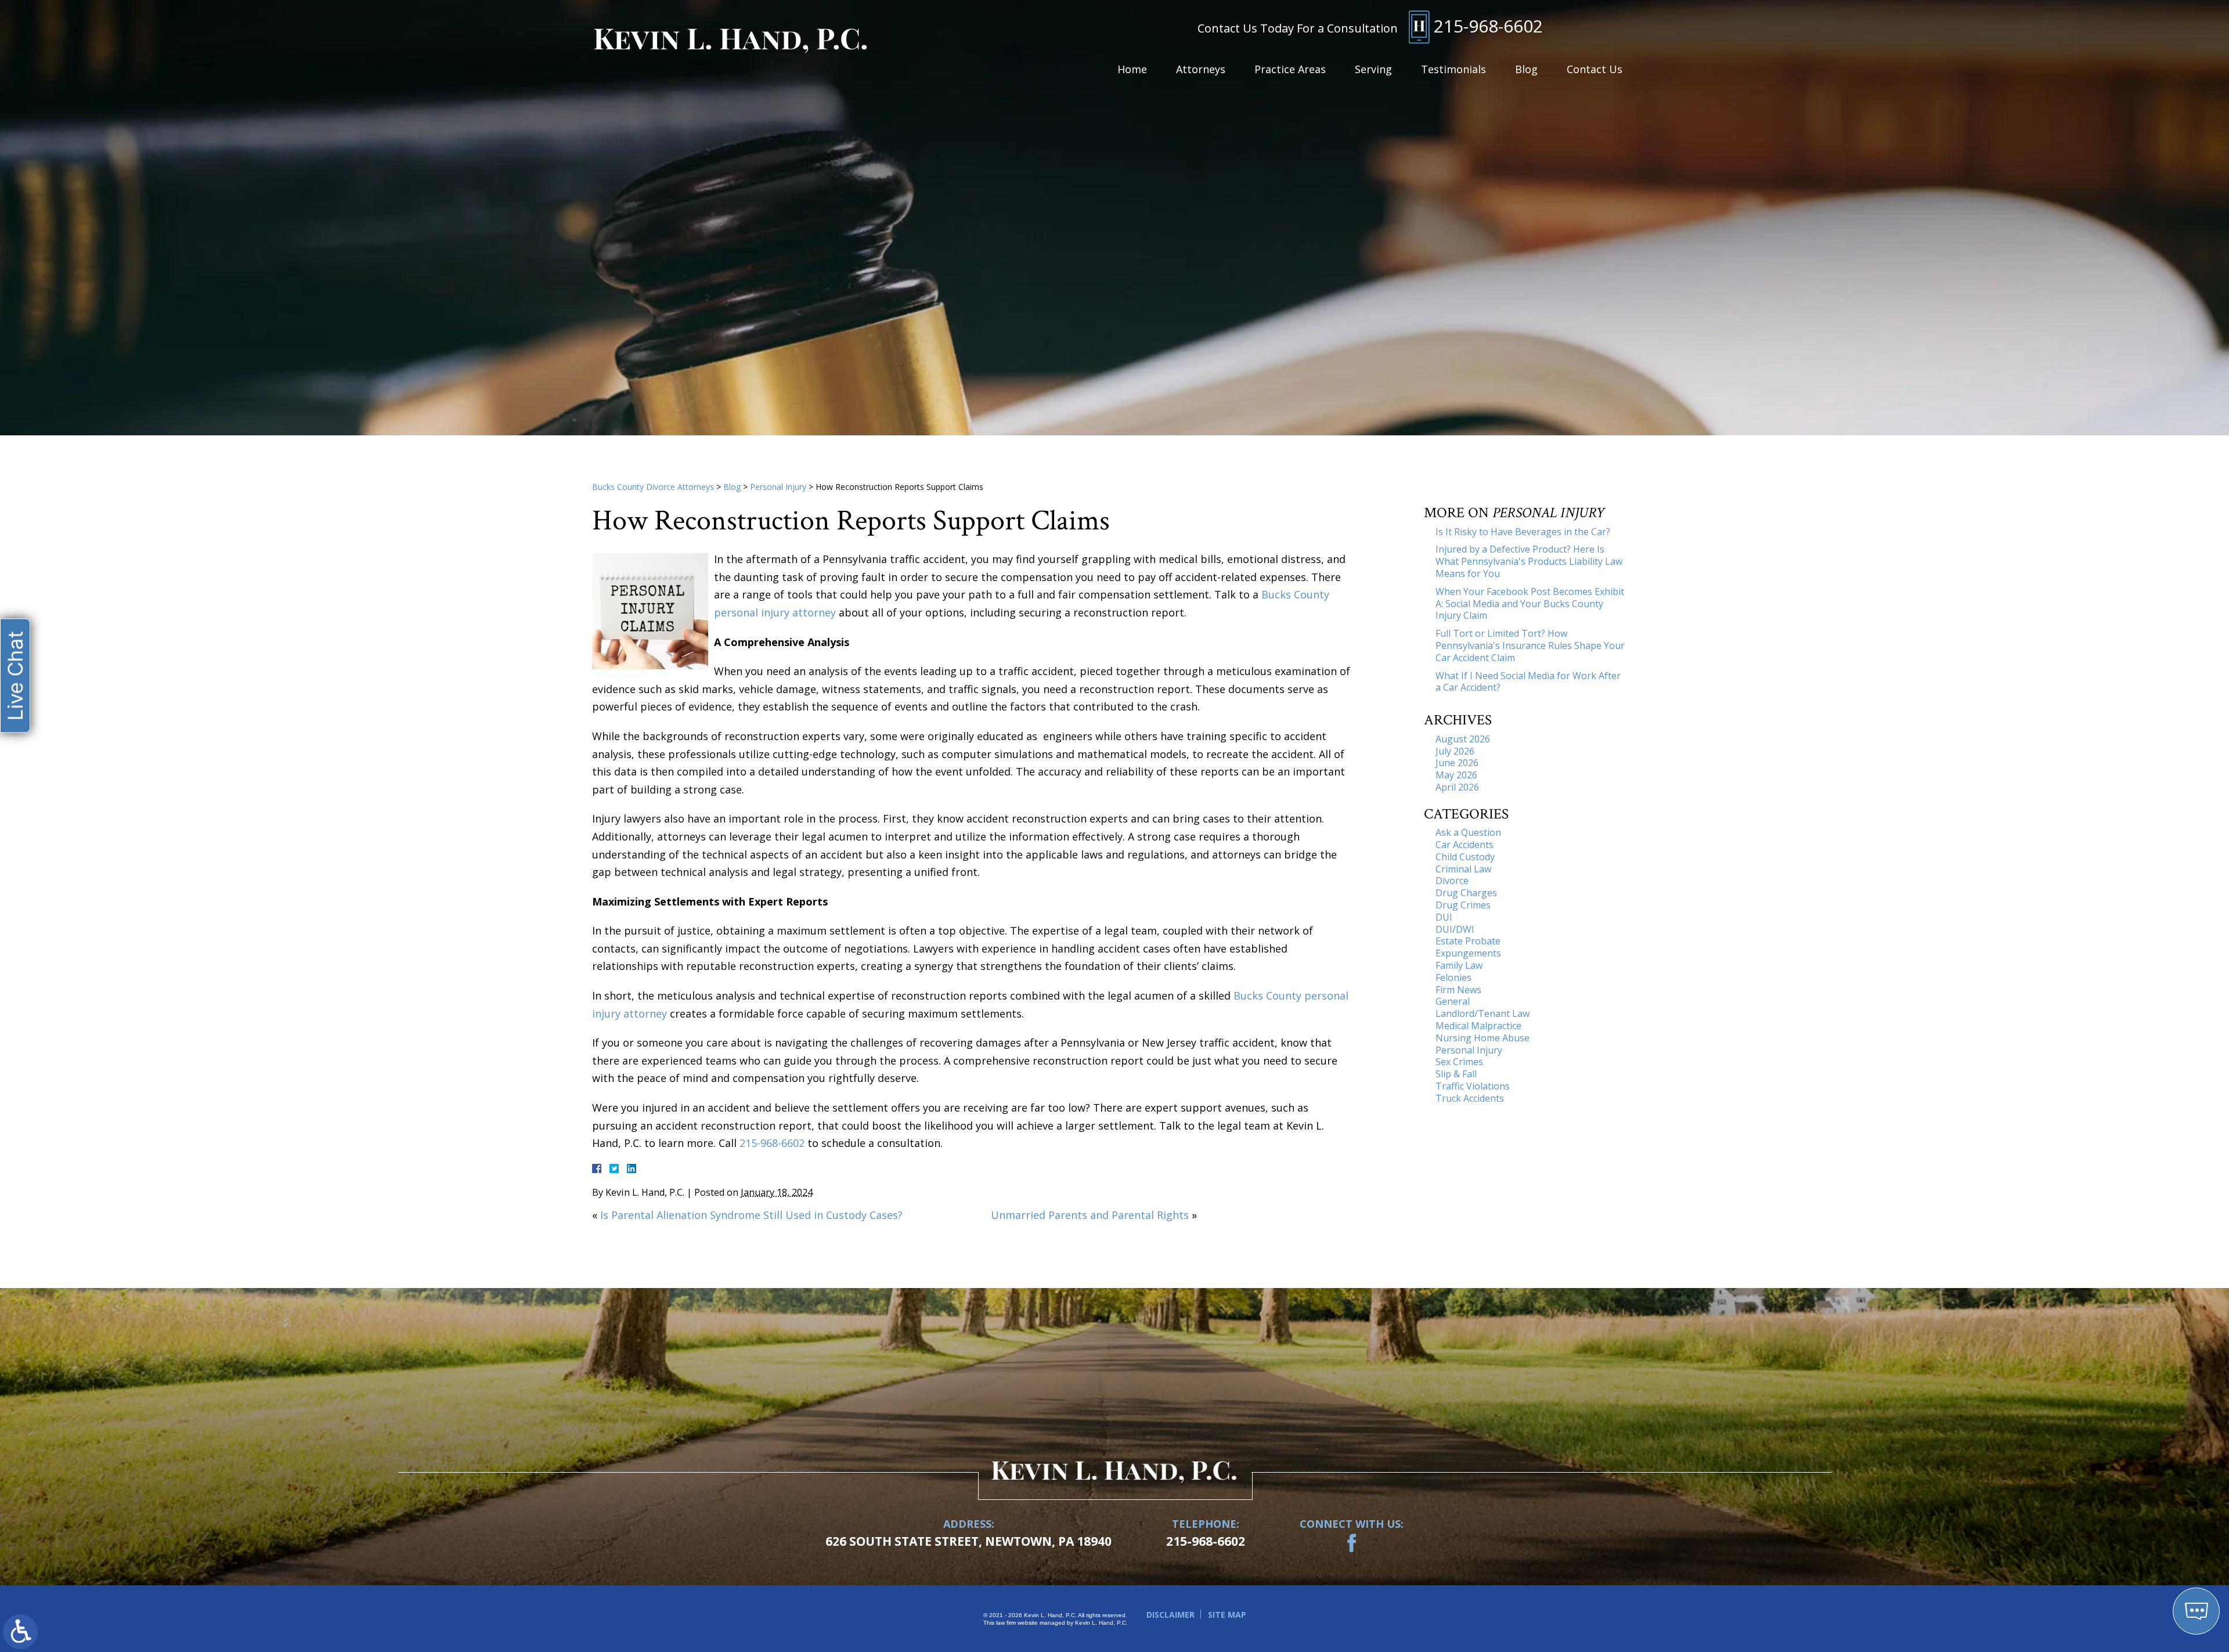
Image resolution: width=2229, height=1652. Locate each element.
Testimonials (1453, 69)
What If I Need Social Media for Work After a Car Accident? (1528, 682)
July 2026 (1455, 751)
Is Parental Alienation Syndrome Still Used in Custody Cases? (751, 1215)
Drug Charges (1466, 893)
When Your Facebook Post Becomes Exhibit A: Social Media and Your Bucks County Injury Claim (1530, 604)
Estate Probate (1468, 941)
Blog (1526, 69)
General (1453, 1001)
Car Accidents (1465, 845)
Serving (1373, 69)
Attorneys (1201, 69)
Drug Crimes (1463, 905)
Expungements (1468, 953)
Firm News (1458, 990)
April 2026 (1457, 787)
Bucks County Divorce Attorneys (653, 487)
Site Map (1227, 1615)
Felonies (1453, 978)
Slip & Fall (1456, 1074)
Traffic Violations (1473, 1086)
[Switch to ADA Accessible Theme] (20, 1632)
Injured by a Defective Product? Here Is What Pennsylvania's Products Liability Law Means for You (1529, 561)
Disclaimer (1171, 1615)
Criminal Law (1463, 869)
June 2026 (1457, 763)
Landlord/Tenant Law (1483, 1013)
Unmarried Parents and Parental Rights (1090, 1215)
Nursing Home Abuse (1483, 1038)
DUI (1444, 917)
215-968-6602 (1488, 26)
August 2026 (1463, 739)
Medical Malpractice (1478, 1026)
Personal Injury (778, 487)
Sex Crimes (1459, 1062)
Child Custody (1465, 857)
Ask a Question (1468, 832)
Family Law (1459, 965)
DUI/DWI (1455, 929)
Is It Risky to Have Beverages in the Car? (1523, 532)
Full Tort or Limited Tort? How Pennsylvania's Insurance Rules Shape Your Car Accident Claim (1530, 645)
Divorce (1452, 881)
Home (1132, 69)
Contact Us (1595, 69)
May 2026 (1456, 775)
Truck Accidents (1470, 1098)
